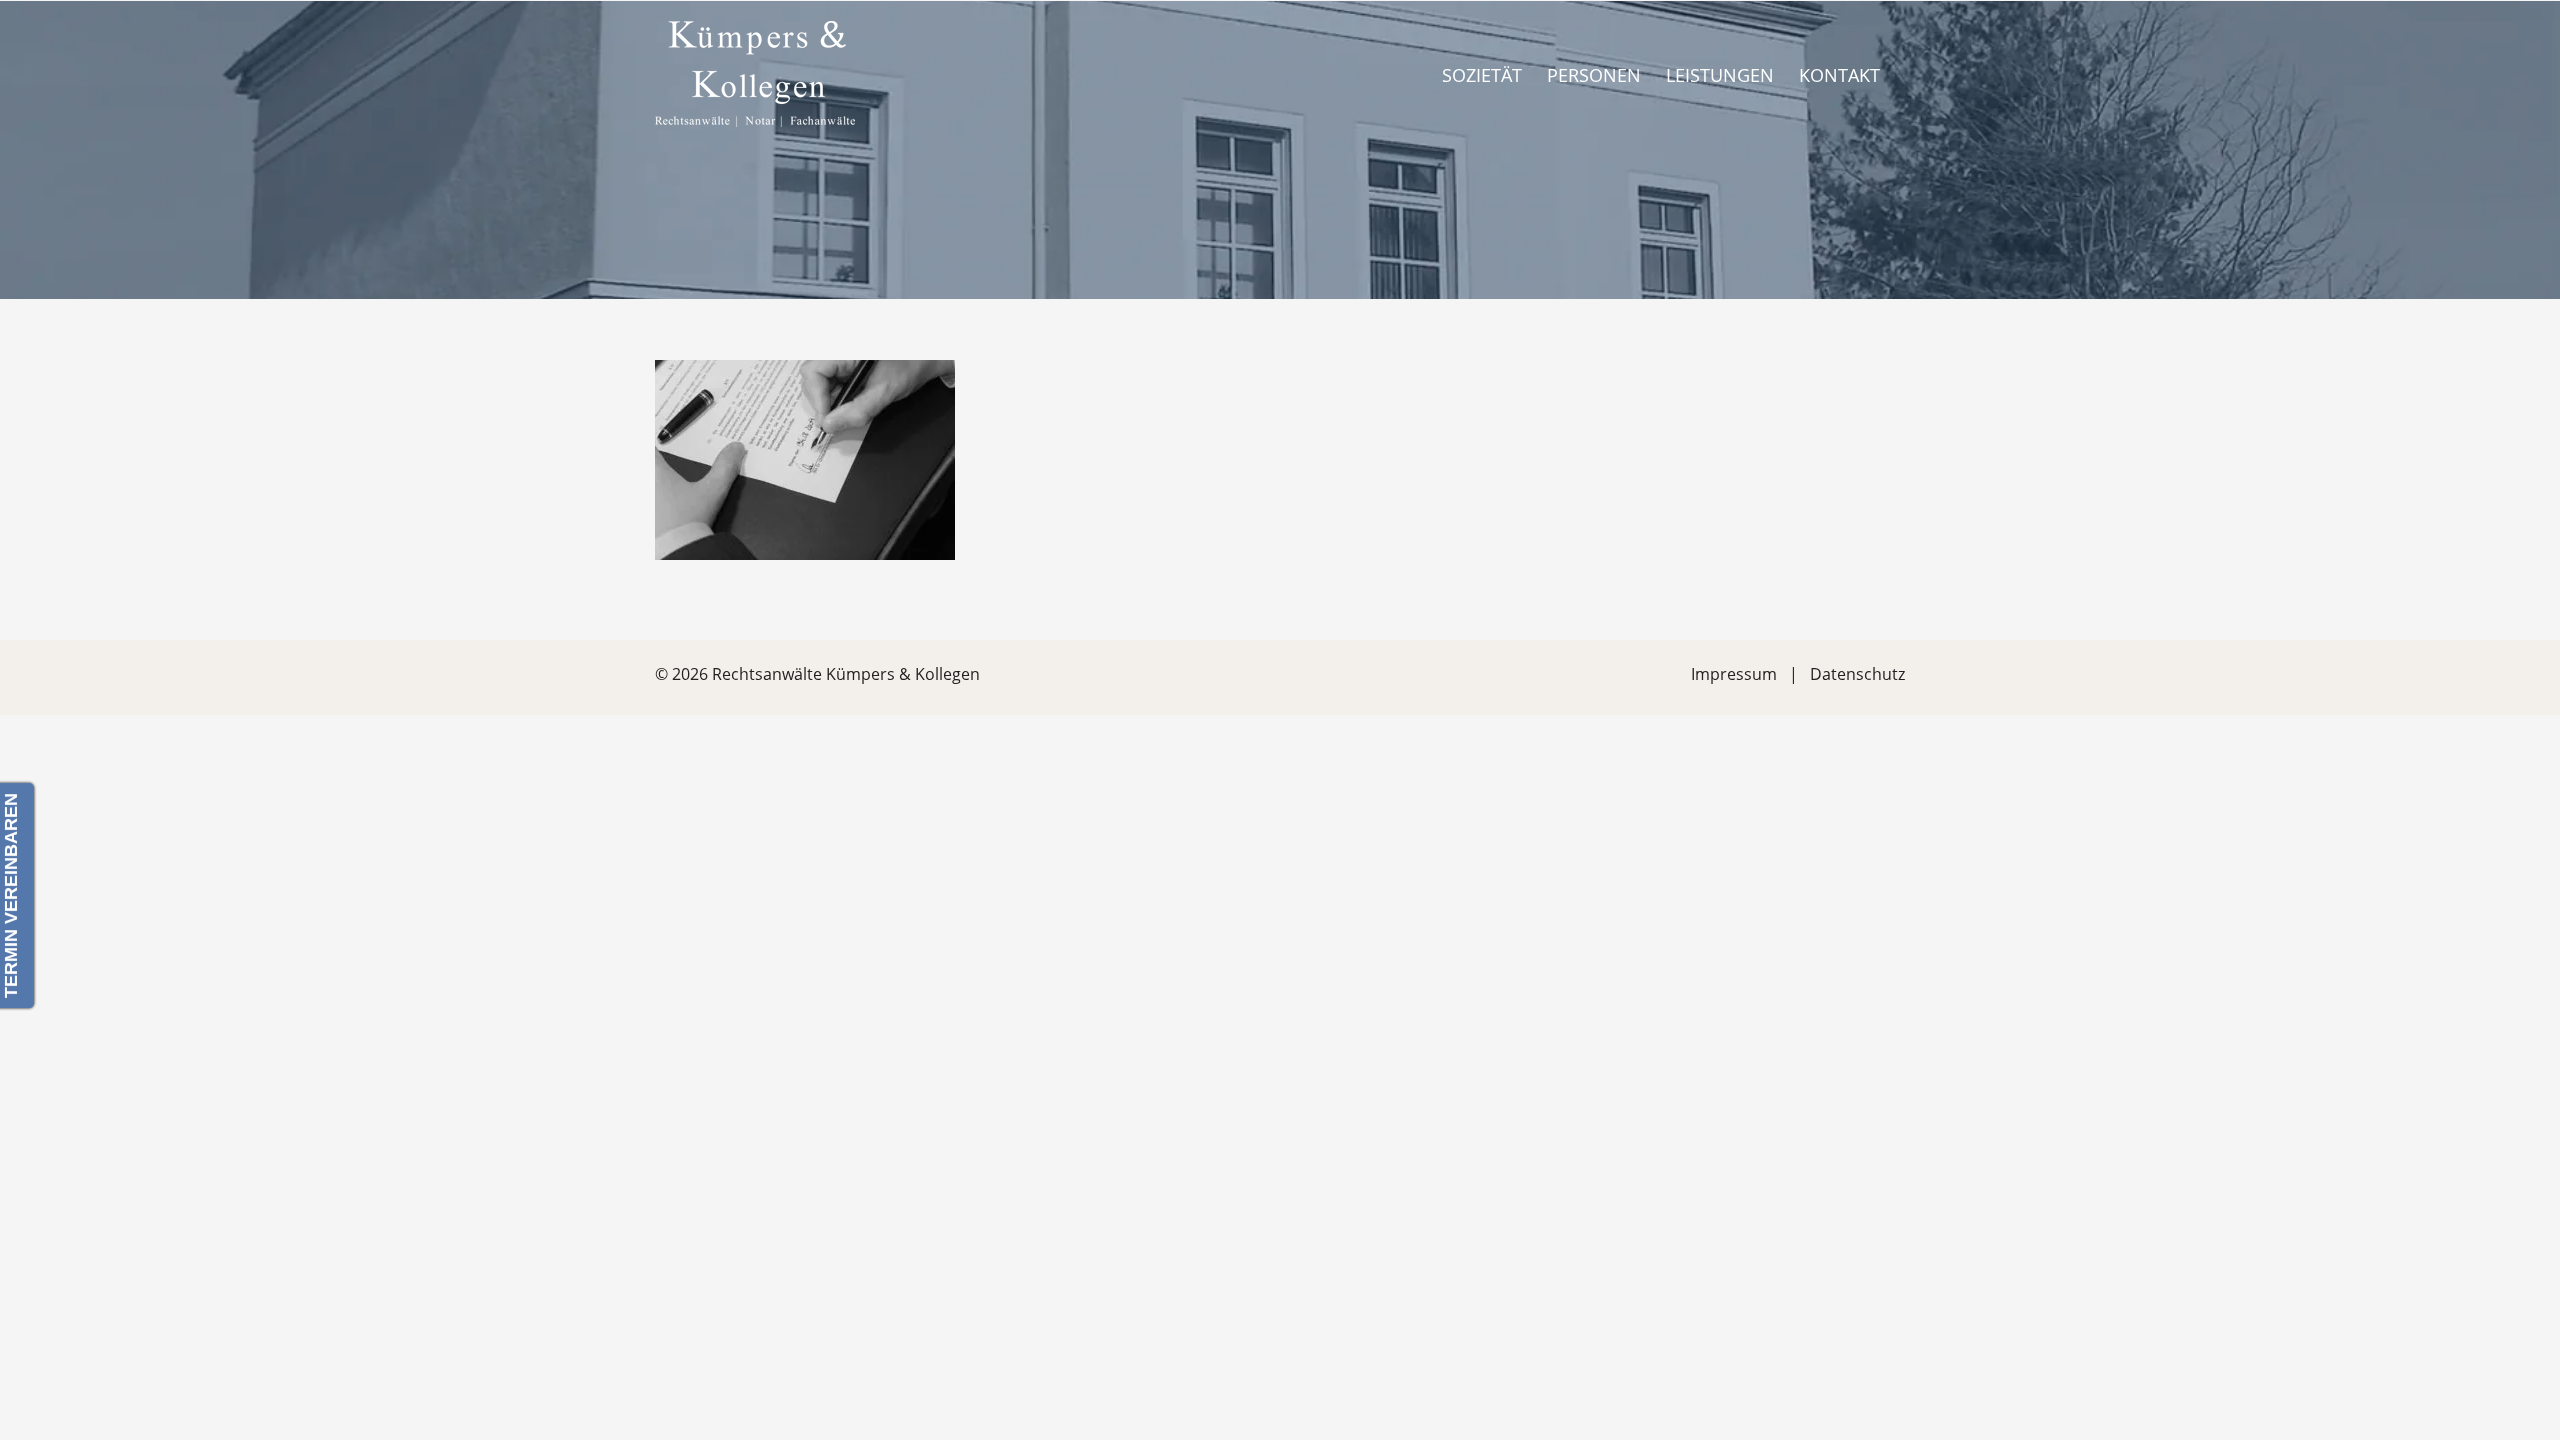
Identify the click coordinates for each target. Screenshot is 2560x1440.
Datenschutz (1857, 674)
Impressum (1734, 674)
